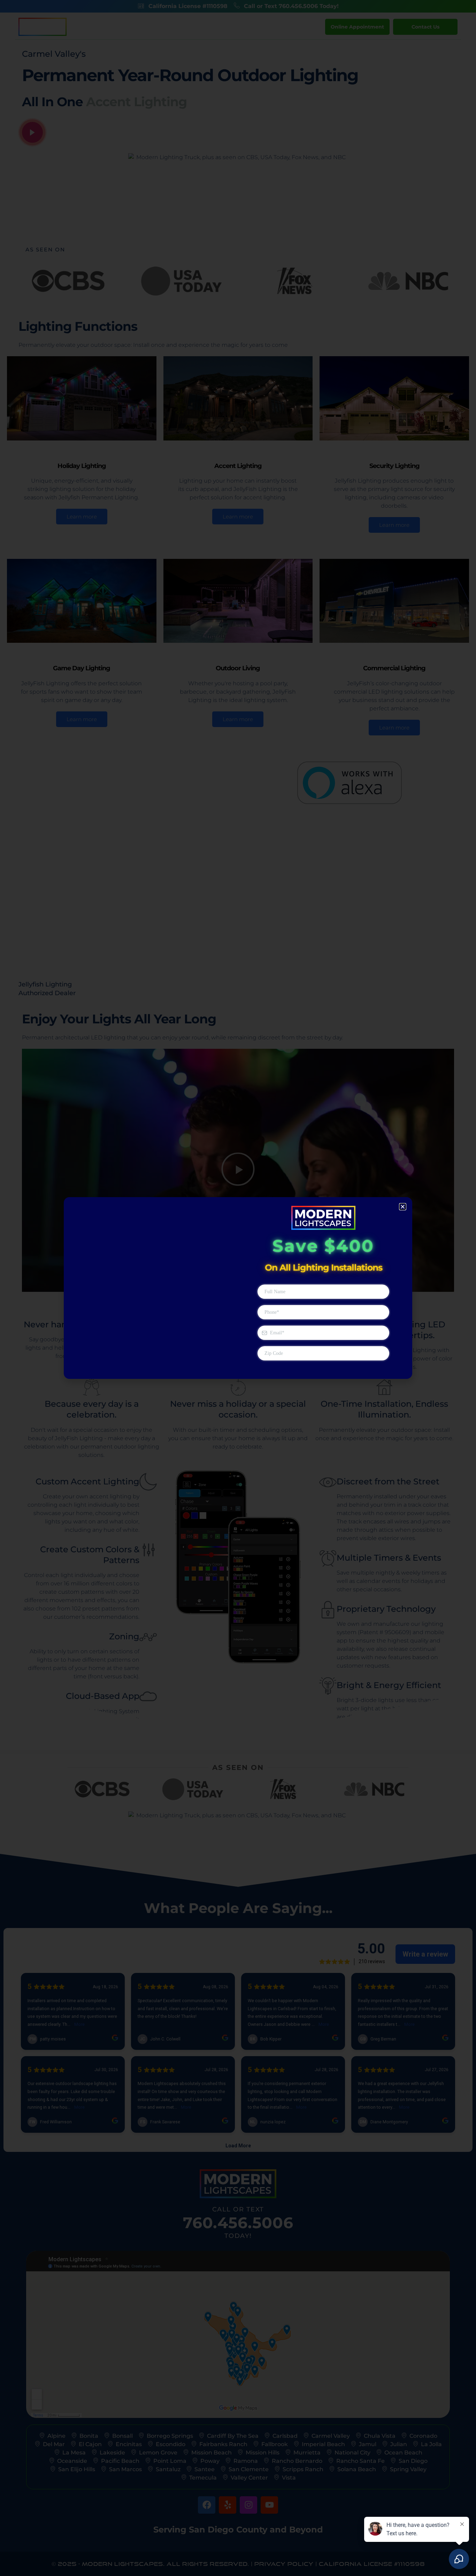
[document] (238, 1288)
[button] (403, 1207)
